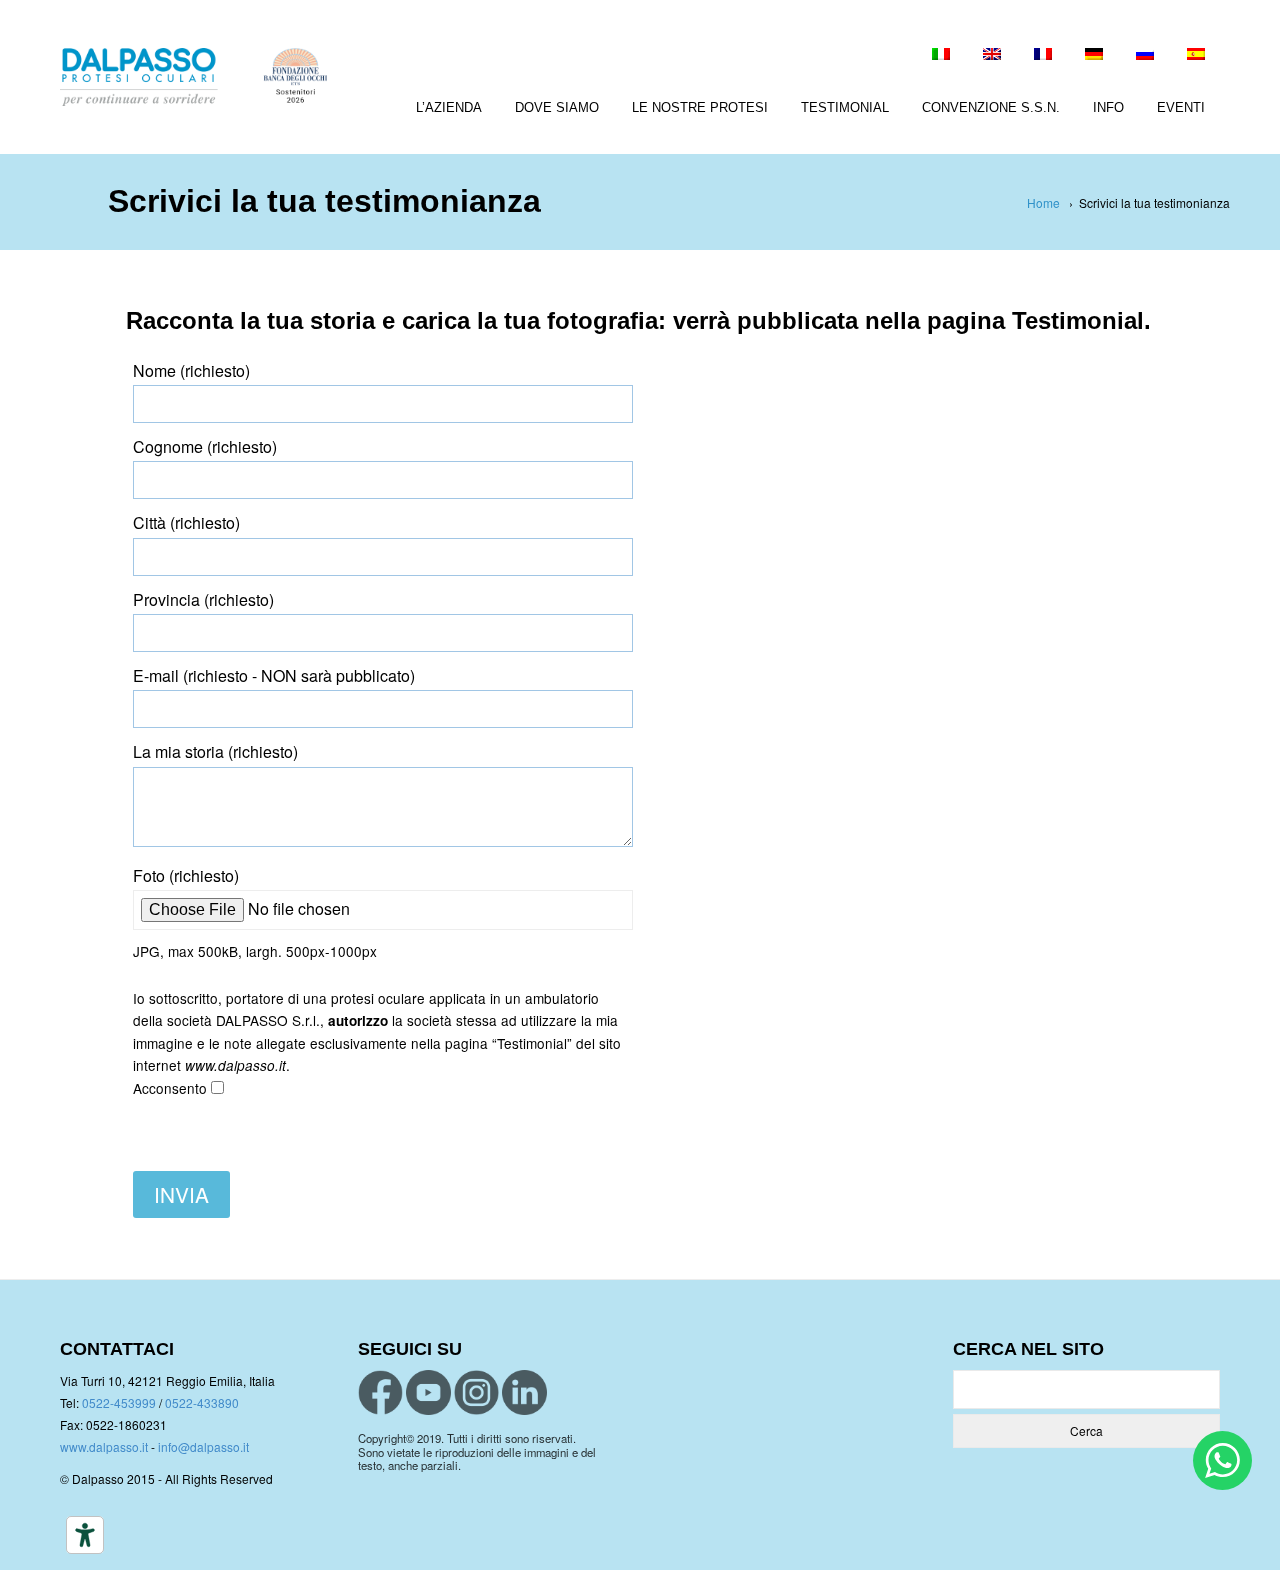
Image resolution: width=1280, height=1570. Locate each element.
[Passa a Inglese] (992, 56)
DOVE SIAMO (557, 107)
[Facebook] (380, 1392)
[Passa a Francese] (1043, 56)
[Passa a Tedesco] (1094, 56)
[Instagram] (476, 1392)
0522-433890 (202, 1402)
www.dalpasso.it (104, 1446)
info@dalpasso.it (203, 1446)
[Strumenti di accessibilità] (85, 1535)
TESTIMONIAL (845, 107)
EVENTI (1181, 107)
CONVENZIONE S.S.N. (991, 107)
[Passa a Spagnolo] (1196, 56)
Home (1043, 202)
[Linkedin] (524, 1392)
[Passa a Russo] (1145, 56)
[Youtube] (428, 1392)
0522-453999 (119, 1402)
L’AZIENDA (449, 107)
